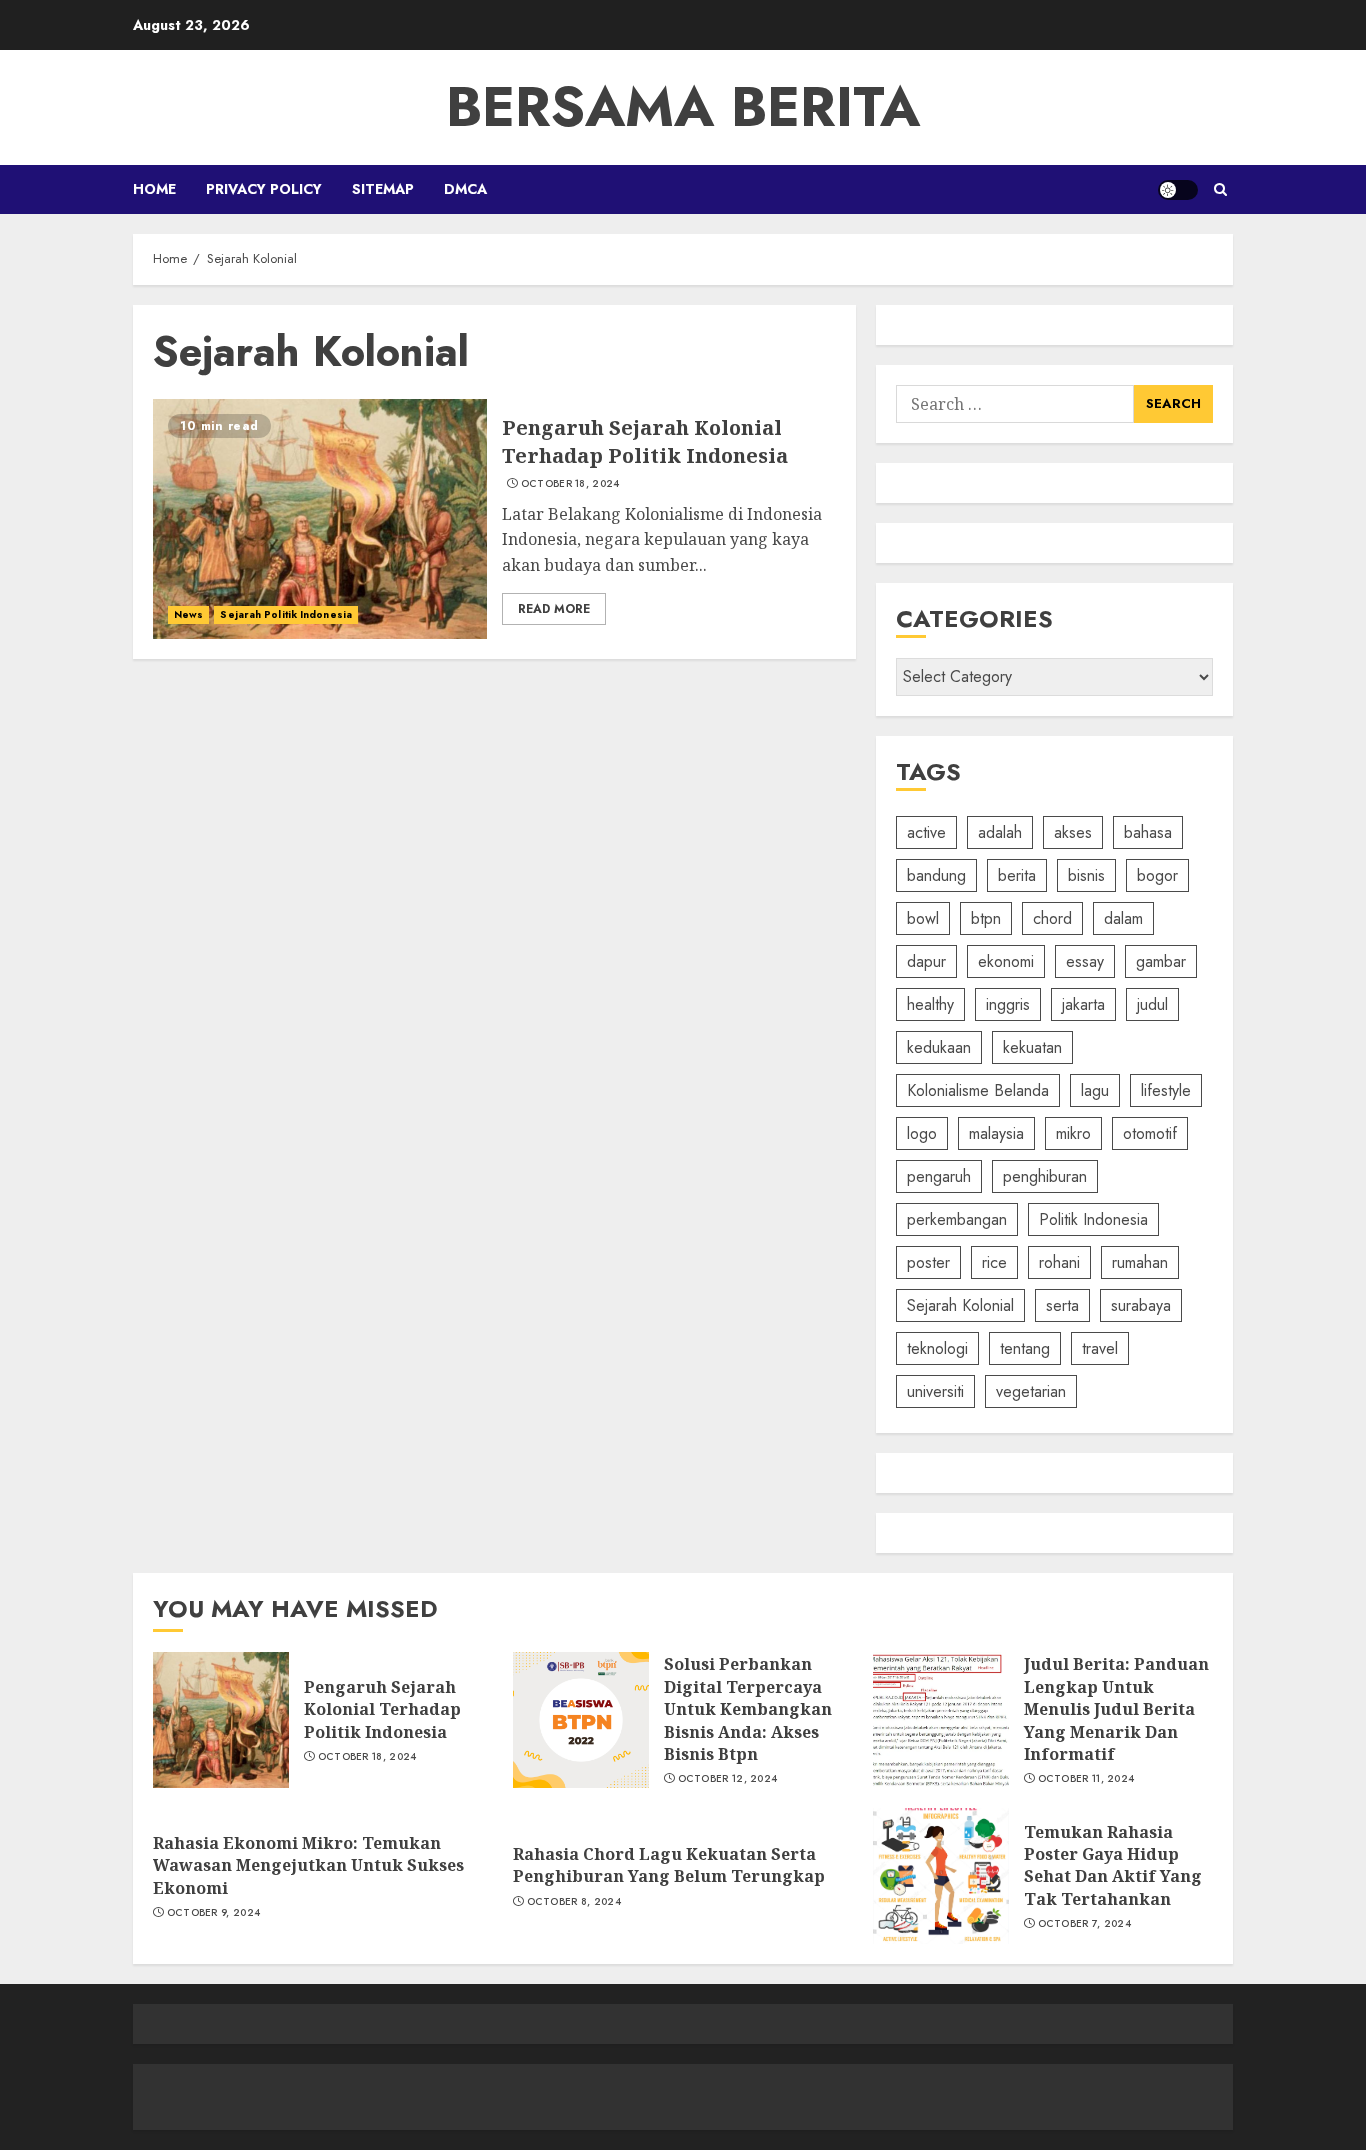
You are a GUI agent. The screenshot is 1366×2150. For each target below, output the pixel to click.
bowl (923, 918)
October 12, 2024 (728, 1779)
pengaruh (939, 1176)
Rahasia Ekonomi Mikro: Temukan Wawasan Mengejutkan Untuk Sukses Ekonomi (308, 1865)
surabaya (1141, 1305)
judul (1152, 1004)
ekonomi (1006, 961)
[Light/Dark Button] (1178, 190)
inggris (1008, 1004)
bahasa (1148, 832)
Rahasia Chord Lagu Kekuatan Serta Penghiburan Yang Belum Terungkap (669, 1865)
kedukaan (939, 1047)
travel (1100, 1348)
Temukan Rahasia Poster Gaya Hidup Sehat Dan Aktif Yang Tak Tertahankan (1113, 1865)
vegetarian (1031, 1391)
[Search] (1220, 189)
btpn (986, 918)
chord (1052, 918)
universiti (935, 1391)
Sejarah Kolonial (960, 1305)
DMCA (465, 189)
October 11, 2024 (1086, 1779)
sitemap (383, 189)
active (926, 832)
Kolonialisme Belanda (978, 1090)
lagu (1095, 1090)
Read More (554, 609)
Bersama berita (683, 107)
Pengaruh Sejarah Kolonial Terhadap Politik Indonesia (645, 441)
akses (1073, 832)
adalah (1000, 832)
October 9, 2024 (214, 1913)
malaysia (996, 1133)
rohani (1059, 1262)
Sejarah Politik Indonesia (286, 614)
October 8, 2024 (574, 1902)
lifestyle (1166, 1090)
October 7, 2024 (1085, 1924)
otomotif (1150, 1133)
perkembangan (957, 1219)
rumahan (1140, 1262)
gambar (1161, 961)
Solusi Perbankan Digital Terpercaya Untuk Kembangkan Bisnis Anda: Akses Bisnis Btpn (748, 1709)
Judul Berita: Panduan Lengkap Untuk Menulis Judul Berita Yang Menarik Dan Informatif (1116, 1709)
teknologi (937, 1348)
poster (928, 1262)
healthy (930, 1004)
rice (994, 1262)
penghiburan (1045, 1176)
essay (1085, 961)
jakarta (1083, 1004)
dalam (1123, 918)
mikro (1073, 1133)
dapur (926, 961)
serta (1062, 1305)
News (188, 614)
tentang (1025, 1348)
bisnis (1086, 875)
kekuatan (1032, 1047)
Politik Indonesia (1093, 1219)
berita (1017, 875)
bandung (936, 875)
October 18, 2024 (570, 484)
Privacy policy (264, 189)
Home (154, 189)
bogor (1157, 875)
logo (922, 1133)
